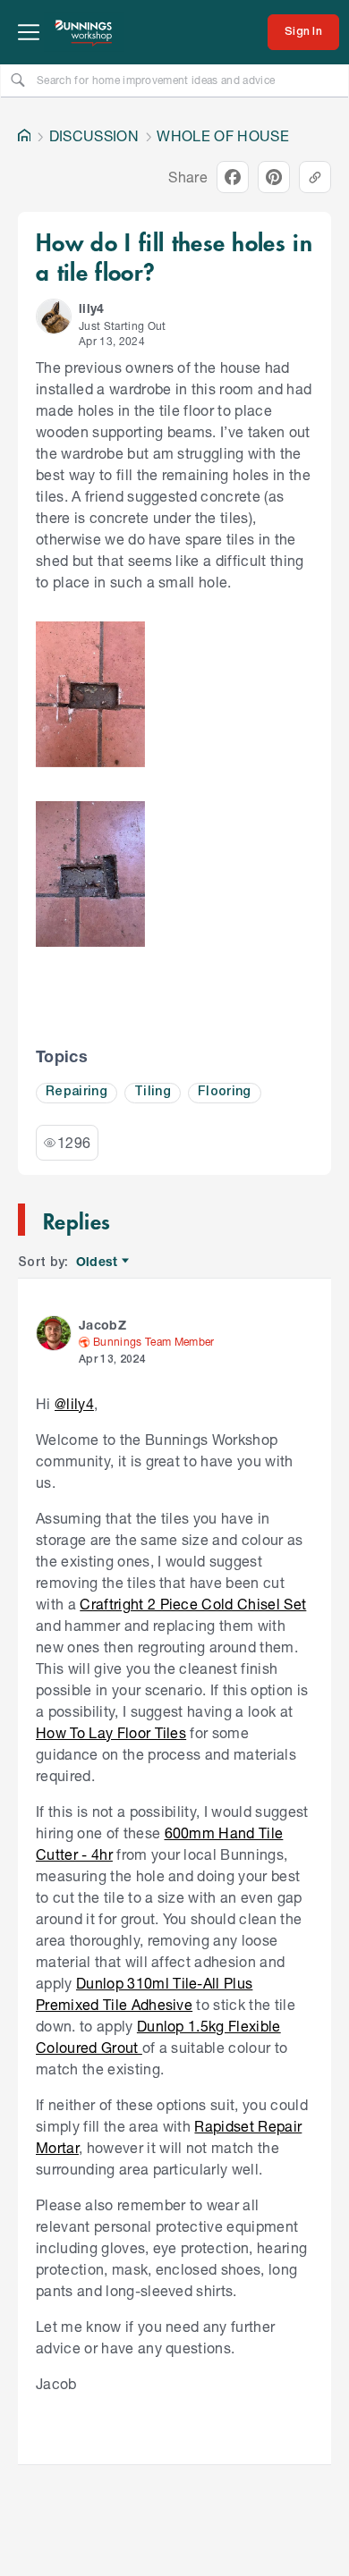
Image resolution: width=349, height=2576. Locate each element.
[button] (54, 317)
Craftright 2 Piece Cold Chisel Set (193, 1604)
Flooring (225, 1092)
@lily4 (74, 1403)
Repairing (77, 1092)
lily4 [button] (92, 308)
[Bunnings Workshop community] (84, 32)
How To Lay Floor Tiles (111, 1732)
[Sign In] (303, 32)
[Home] (24, 136)
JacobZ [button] (102, 1325)
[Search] (18, 80)
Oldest (98, 1262)
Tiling (153, 1092)
